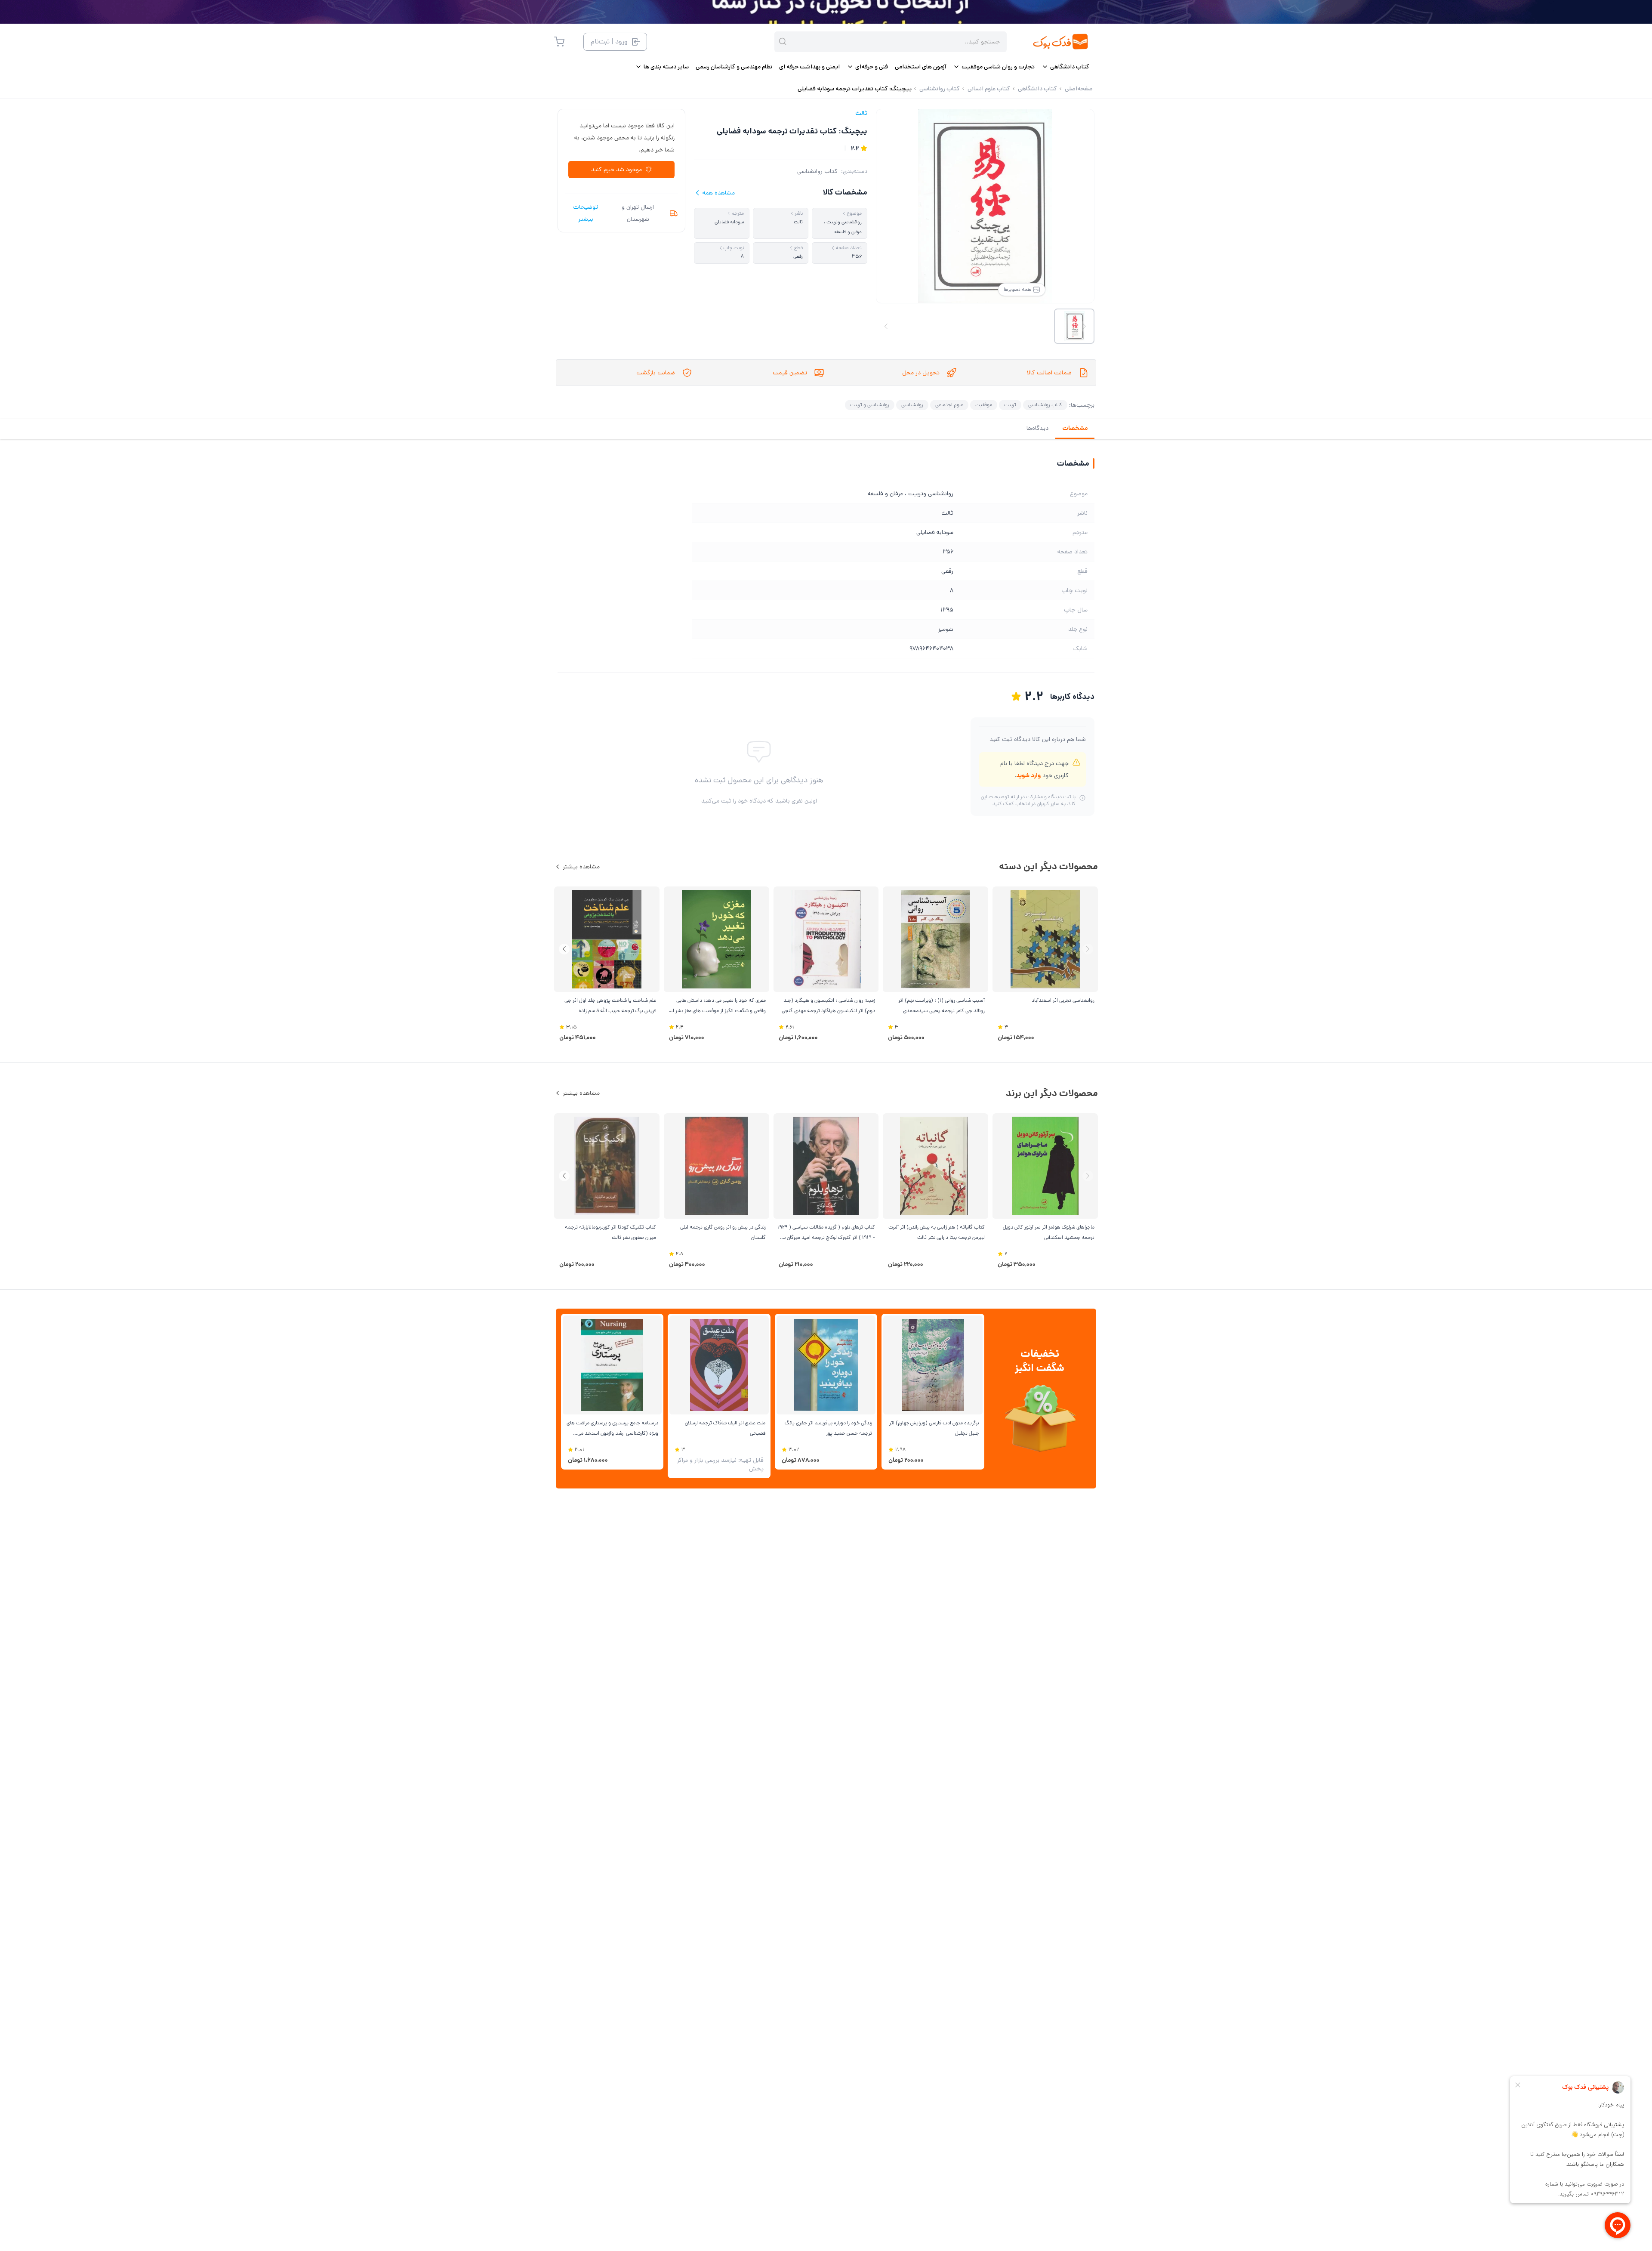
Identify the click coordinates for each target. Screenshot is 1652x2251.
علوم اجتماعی (949, 405)
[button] (564, 949)
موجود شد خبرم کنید (616, 170)
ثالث (861, 113)
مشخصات (1075, 428)
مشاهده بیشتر (581, 867)
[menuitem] (1065, 67)
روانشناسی (912, 405)
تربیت (1010, 405)
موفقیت (984, 405)
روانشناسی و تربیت (870, 405)
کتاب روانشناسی (817, 171)
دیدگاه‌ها (1037, 428)
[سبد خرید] (559, 42)
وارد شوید (1028, 775)
